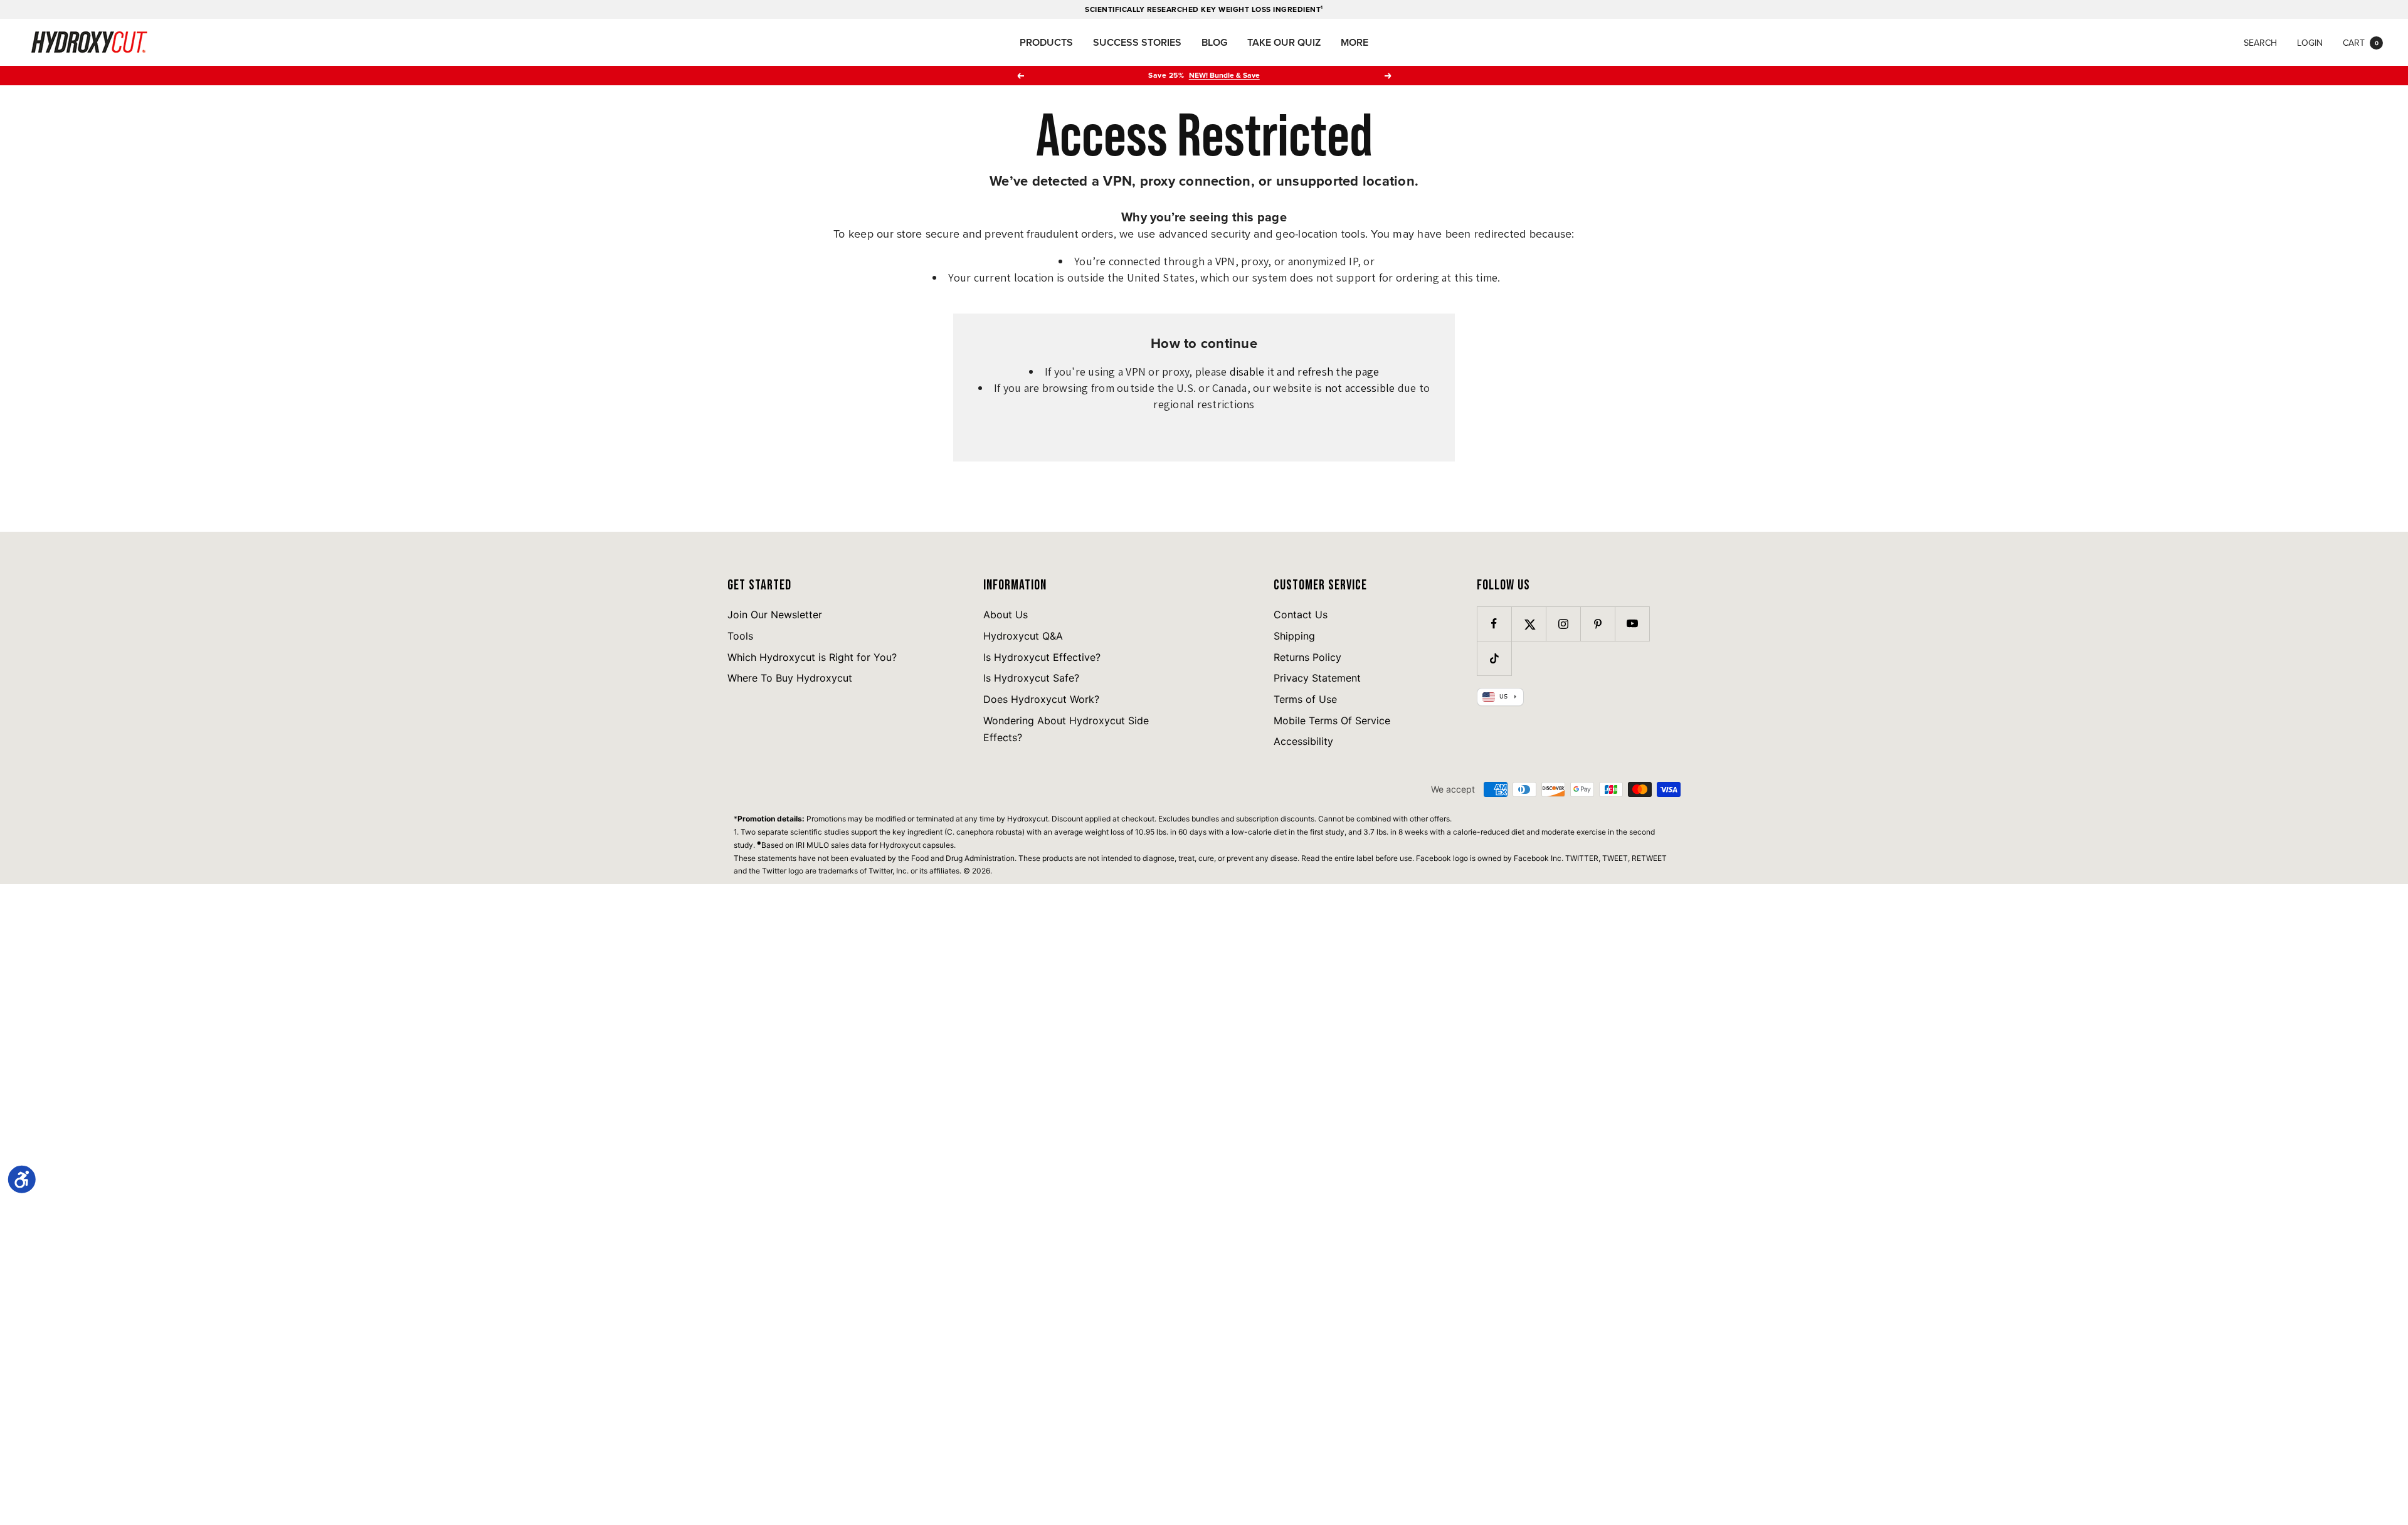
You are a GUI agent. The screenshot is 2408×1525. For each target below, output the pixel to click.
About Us (1006, 615)
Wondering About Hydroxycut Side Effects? (1066, 729)
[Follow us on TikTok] (1494, 658)
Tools (740, 636)
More (1354, 42)
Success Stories (1137, 42)
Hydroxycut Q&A (1023, 636)
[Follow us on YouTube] (1632, 624)
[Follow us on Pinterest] (1597, 624)
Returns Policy (1307, 657)
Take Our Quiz (1284, 42)
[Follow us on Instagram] (1563, 624)
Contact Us (1301, 615)
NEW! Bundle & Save (1224, 75)
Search (2260, 43)
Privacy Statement (1317, 678)
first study (1327, 832)
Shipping (1294, 636)
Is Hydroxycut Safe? (1031, 678)
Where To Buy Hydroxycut (790, 678)
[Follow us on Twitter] (1529, 624)
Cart (2361, 43)
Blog (1214, 42)
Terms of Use (1305, 699)
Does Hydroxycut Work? (1041, 699)
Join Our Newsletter (775, 615)
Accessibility (1303, 741)
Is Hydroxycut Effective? (1042, 657)
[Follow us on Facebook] (1494, 624)
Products (1046, 42)
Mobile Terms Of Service (1332, 720)
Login (2310, 43)
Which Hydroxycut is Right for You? (812, 657)
